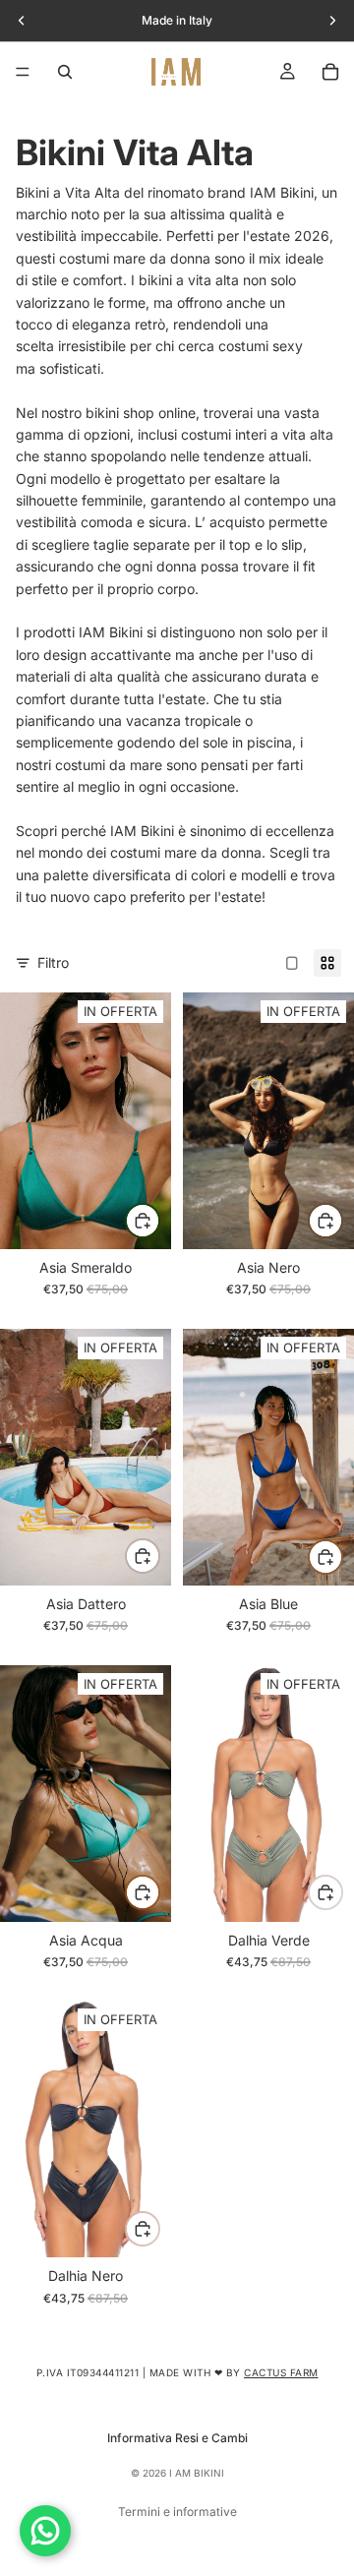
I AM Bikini (197, 2473)
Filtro (53, 962)
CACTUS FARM (281, 2372)
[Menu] (23, 72)
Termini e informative (177, 2512)
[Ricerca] (65, 72)
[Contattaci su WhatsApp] (45, 2531)
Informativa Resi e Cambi (177, 2438)
